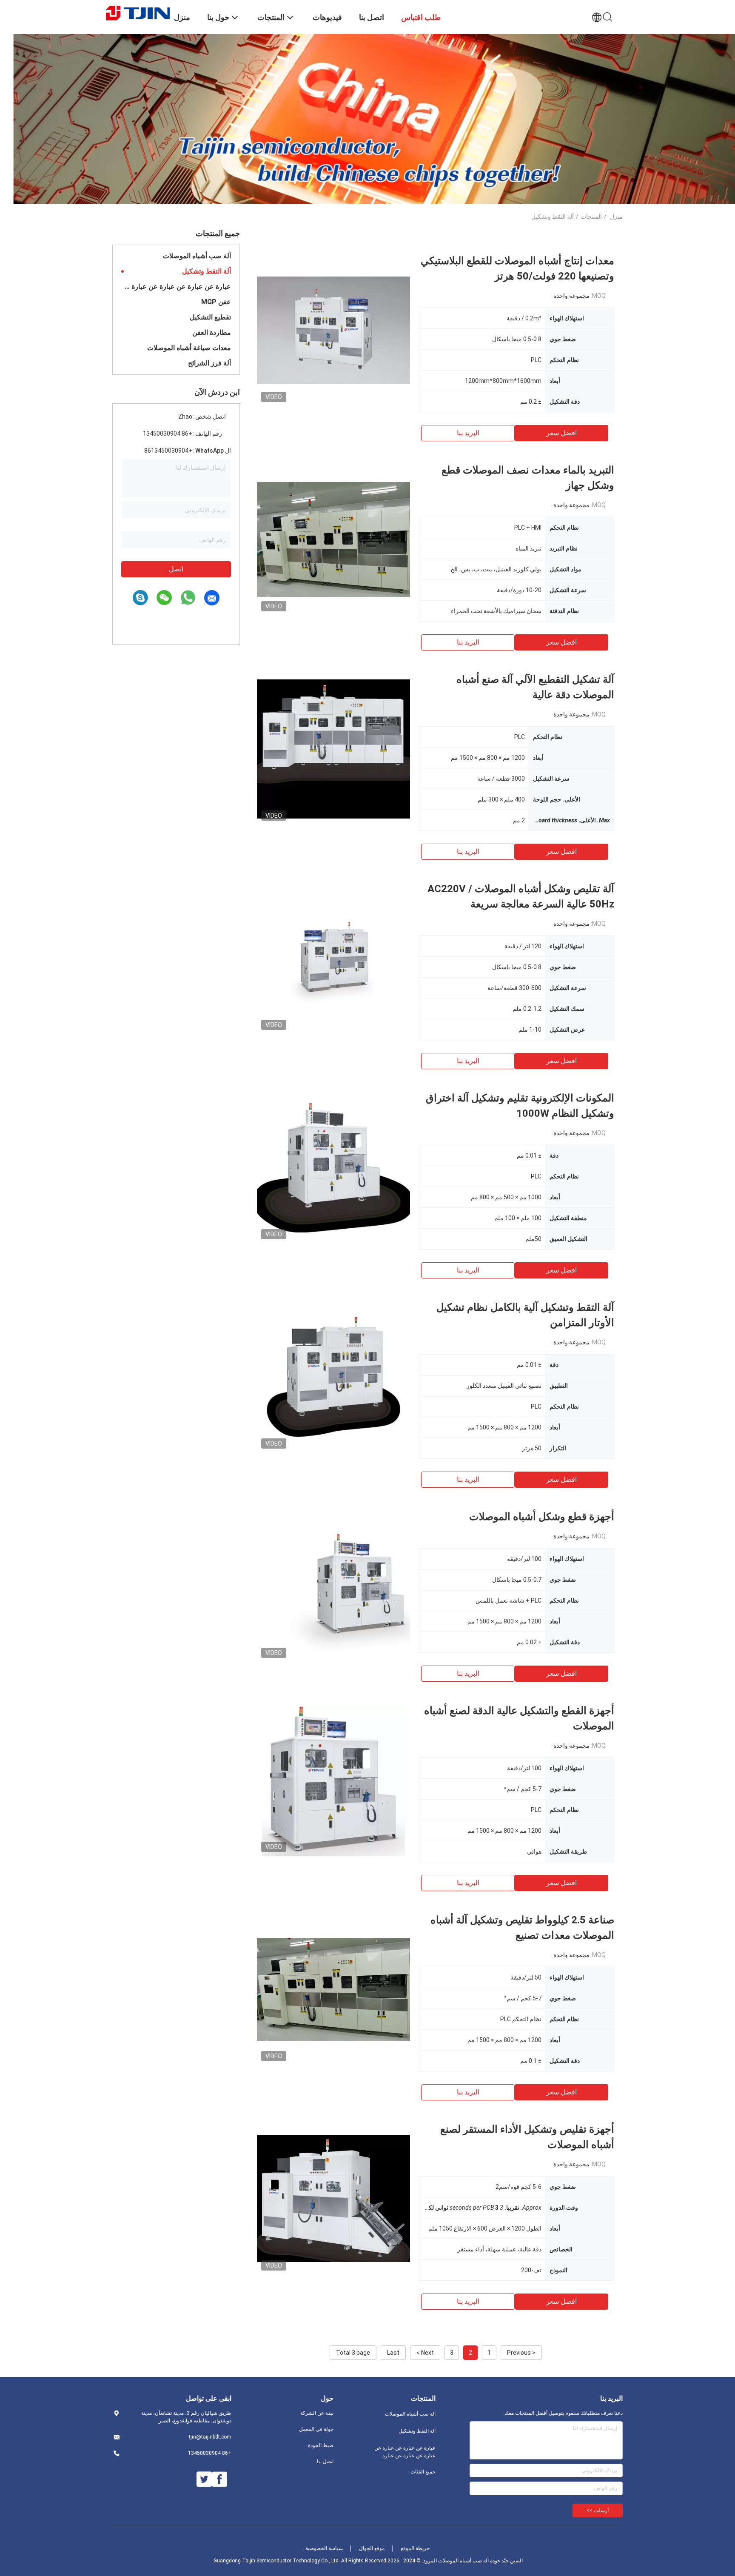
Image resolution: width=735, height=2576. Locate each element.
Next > (425, 2353)
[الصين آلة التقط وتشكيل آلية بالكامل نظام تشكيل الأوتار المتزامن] (333, 1376)
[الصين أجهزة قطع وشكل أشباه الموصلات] (333, 1586)
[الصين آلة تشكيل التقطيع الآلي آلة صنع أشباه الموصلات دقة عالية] (333, 748)
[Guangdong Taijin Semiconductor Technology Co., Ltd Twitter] (204, 2479)
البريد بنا (468, 433)
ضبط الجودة (321, 2445)
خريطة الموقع (415, 2548)
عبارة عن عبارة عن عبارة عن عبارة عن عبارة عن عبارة (176, 287)
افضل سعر (561, 433)
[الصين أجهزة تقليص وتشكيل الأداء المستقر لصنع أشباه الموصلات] (333, 2198)
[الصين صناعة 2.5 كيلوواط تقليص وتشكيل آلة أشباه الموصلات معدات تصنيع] (333, 1989)
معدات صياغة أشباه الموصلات (189, 348)
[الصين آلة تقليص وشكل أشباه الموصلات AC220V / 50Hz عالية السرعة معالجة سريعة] (333, 958)
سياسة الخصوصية (324, 2548)
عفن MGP (216, 302)
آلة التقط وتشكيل (207, 271)
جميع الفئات (423, 2472)
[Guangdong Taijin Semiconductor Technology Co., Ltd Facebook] (219, 2479)
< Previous (521, 2353)
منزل (616, 217)
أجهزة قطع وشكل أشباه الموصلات (542, 1517)
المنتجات (591, 217)
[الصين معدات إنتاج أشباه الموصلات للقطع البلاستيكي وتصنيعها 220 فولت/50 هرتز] (333, 330)
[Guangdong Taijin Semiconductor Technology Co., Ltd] (138, 13)
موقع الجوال (372, 2548)
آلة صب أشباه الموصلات (197, 256)
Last (393, 2353)
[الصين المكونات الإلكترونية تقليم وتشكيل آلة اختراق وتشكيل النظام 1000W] (333, 1167)
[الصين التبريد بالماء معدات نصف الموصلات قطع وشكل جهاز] (333, 539)
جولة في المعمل (316, 2429)
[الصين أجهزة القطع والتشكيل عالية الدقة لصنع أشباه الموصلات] (334, 1780)
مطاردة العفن (212, 332)
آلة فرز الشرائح (209, 363)
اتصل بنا (325, 2462)
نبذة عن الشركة (317, 2413)
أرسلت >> (598, 2510)
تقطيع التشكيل (210, 317)
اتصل (176, 569)
